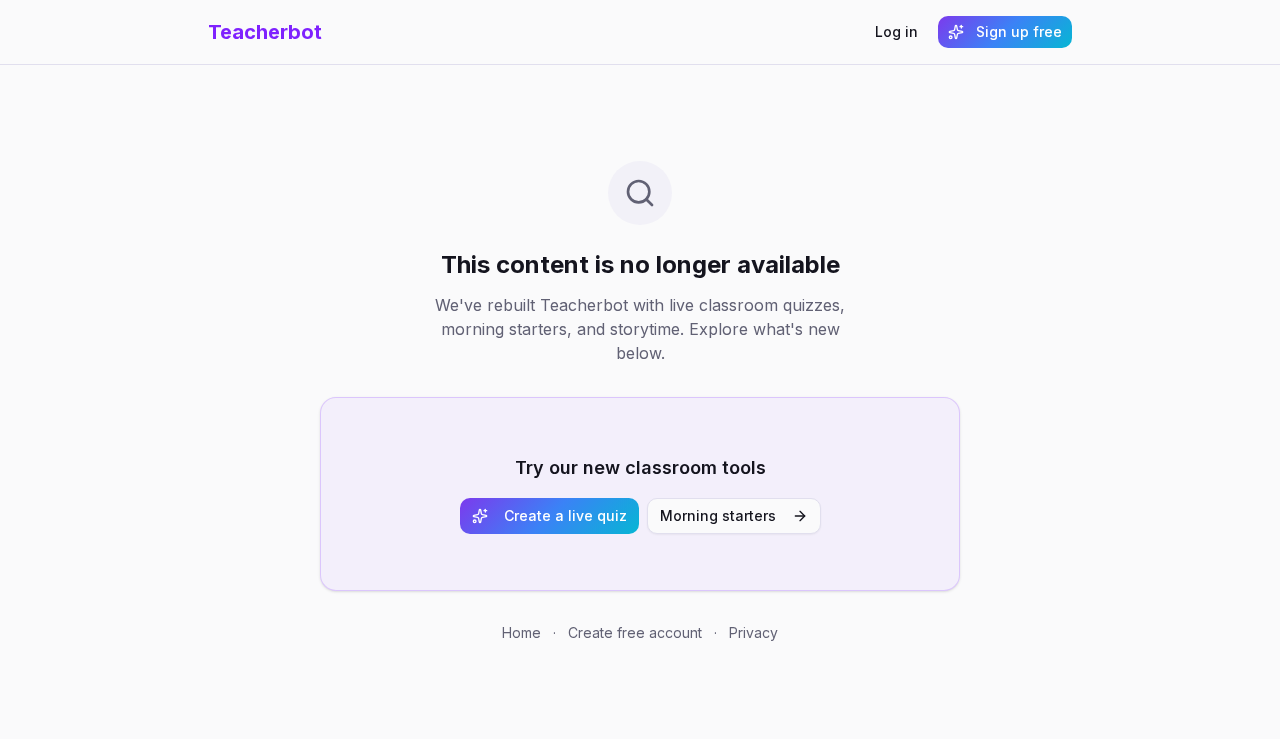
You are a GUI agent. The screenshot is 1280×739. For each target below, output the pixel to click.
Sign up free (1019, 31)
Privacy (753, 632)
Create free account (635, 632)
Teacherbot (265, 32)
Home (521, 632)
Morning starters (718, 515)
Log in (896, 31)
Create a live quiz (565, 515)
